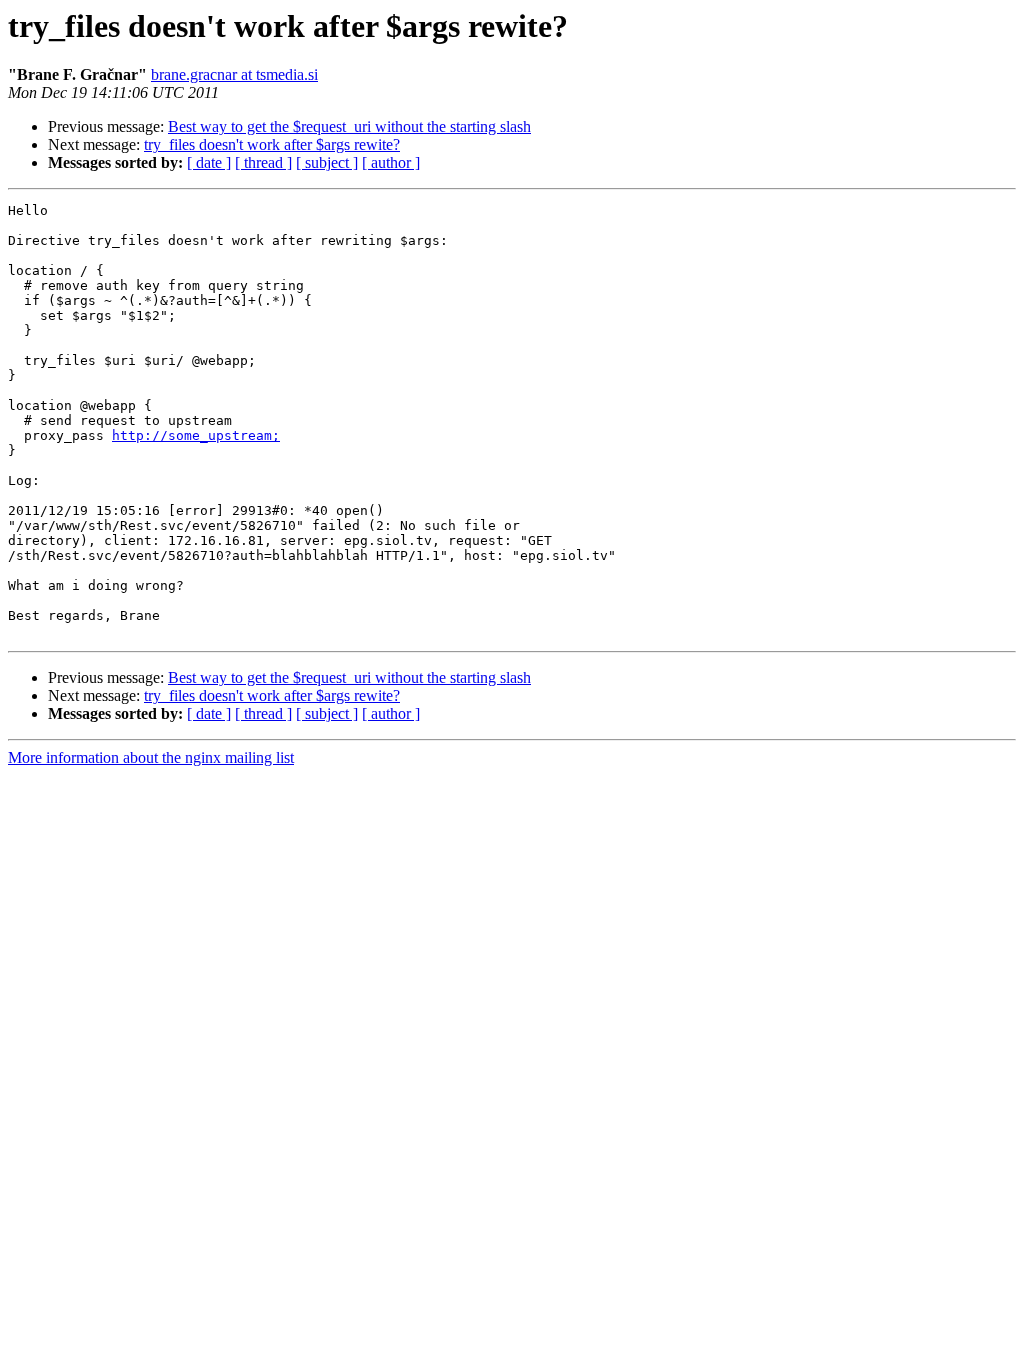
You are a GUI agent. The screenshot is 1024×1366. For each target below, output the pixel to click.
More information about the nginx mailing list (151, 757)
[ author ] (391, 162)
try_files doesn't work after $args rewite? (272, 144)
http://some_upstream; (196, 435)
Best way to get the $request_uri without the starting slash (349, 126)
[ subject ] (327, 162)
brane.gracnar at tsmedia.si (234, 74)
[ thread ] (263, 162)
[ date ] (209, 162)
